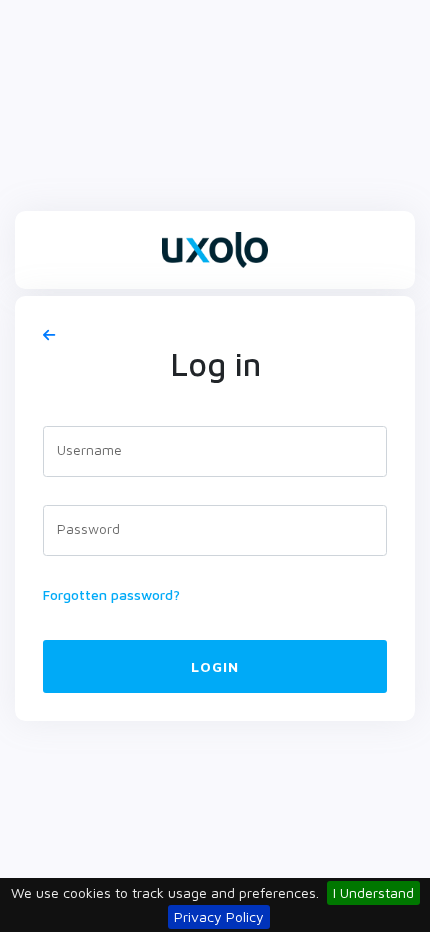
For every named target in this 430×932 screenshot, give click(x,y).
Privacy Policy (219, 916)
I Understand (373, 892)
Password (88, 528)
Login (215, 666)
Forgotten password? (111, 594)
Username (89, 449)
